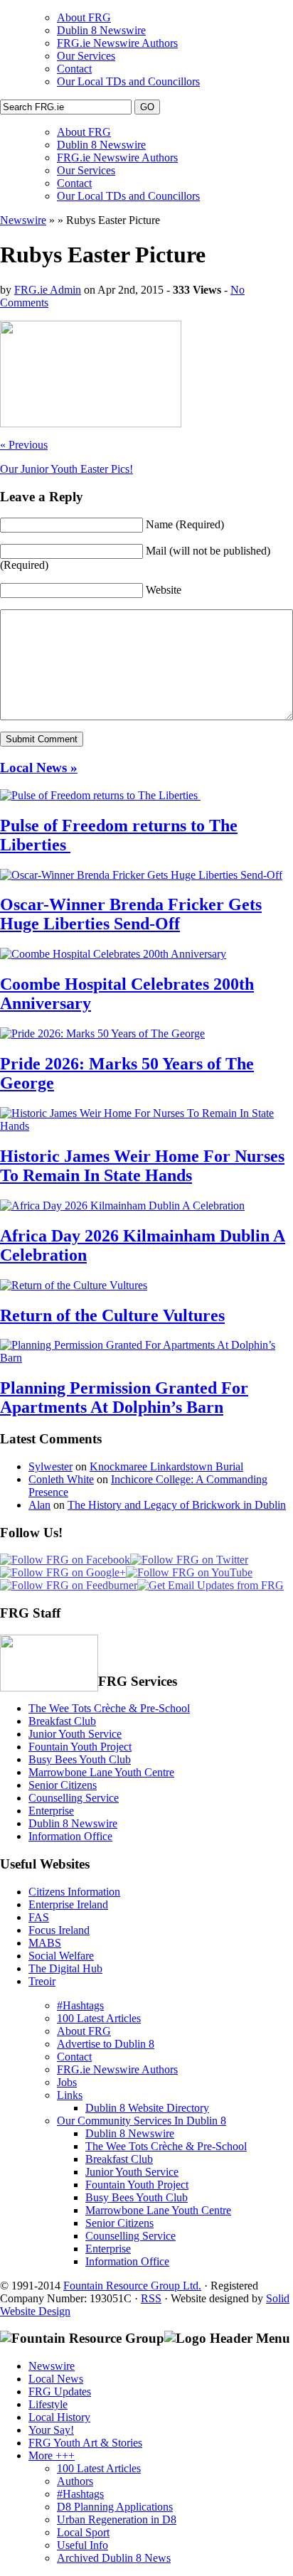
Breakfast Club (62, 1721)
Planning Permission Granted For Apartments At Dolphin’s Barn (124, 1397)
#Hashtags (80, 2005)
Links (70, 2095)
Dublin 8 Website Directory (147, 2108)
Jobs (67, 2082)
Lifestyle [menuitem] (48, 2404)
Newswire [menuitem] (52, 2366)
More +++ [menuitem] (52, 2455)
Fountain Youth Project (80, 1747)
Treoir (42, 1981)
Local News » (39, 768)
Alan (39, 1505)
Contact (74, 69)
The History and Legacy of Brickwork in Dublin (177, 1505)
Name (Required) (185, 524)
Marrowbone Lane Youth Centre (101, 1772)
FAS (39, 1917)
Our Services (86, 56)
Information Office (70, 1836)
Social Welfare (61, 1956)
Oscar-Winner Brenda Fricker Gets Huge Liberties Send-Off (131, 914)
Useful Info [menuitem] (82, 2545)
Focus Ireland (59, 1930)
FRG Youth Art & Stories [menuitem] (85, 2443)
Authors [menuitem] (75, 2481)
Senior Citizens (63, 1785)
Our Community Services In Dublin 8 (142, 2121)
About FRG (84, 17)
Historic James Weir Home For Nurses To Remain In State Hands (142, 1166)
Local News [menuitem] (56, 2379)
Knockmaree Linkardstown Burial (166, 1466)
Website (164, 590)
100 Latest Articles (99, 2018)
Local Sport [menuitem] (83, 2532)
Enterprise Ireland (68, 1904)
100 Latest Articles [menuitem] (99, 2468)
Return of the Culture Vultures (112, 1315)
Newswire (23, 220)
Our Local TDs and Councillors (128, 81)
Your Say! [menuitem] (51, 2430)
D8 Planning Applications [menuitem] (115, 2507)
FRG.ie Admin (48, 290)
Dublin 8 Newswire (101, 30)
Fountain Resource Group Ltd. (132, 2286)
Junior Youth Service (75, 1734)
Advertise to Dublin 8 (106, 2044)
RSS (151, 2298)
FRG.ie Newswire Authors (117, 43)
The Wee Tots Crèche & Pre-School (109, 1708)
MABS (45, 1943)
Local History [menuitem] (59, 2417)
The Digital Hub (65, 1968)
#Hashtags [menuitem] (80, 2494)
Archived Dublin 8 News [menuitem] (114, 2558)
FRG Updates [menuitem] (60, 2391)
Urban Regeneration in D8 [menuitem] (117, 2519)
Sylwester (50, 1466)
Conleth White (61, 1479)
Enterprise (51, 1811)
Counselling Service (74, 1798)
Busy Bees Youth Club (80, 1759)
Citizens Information (74, 1892)
